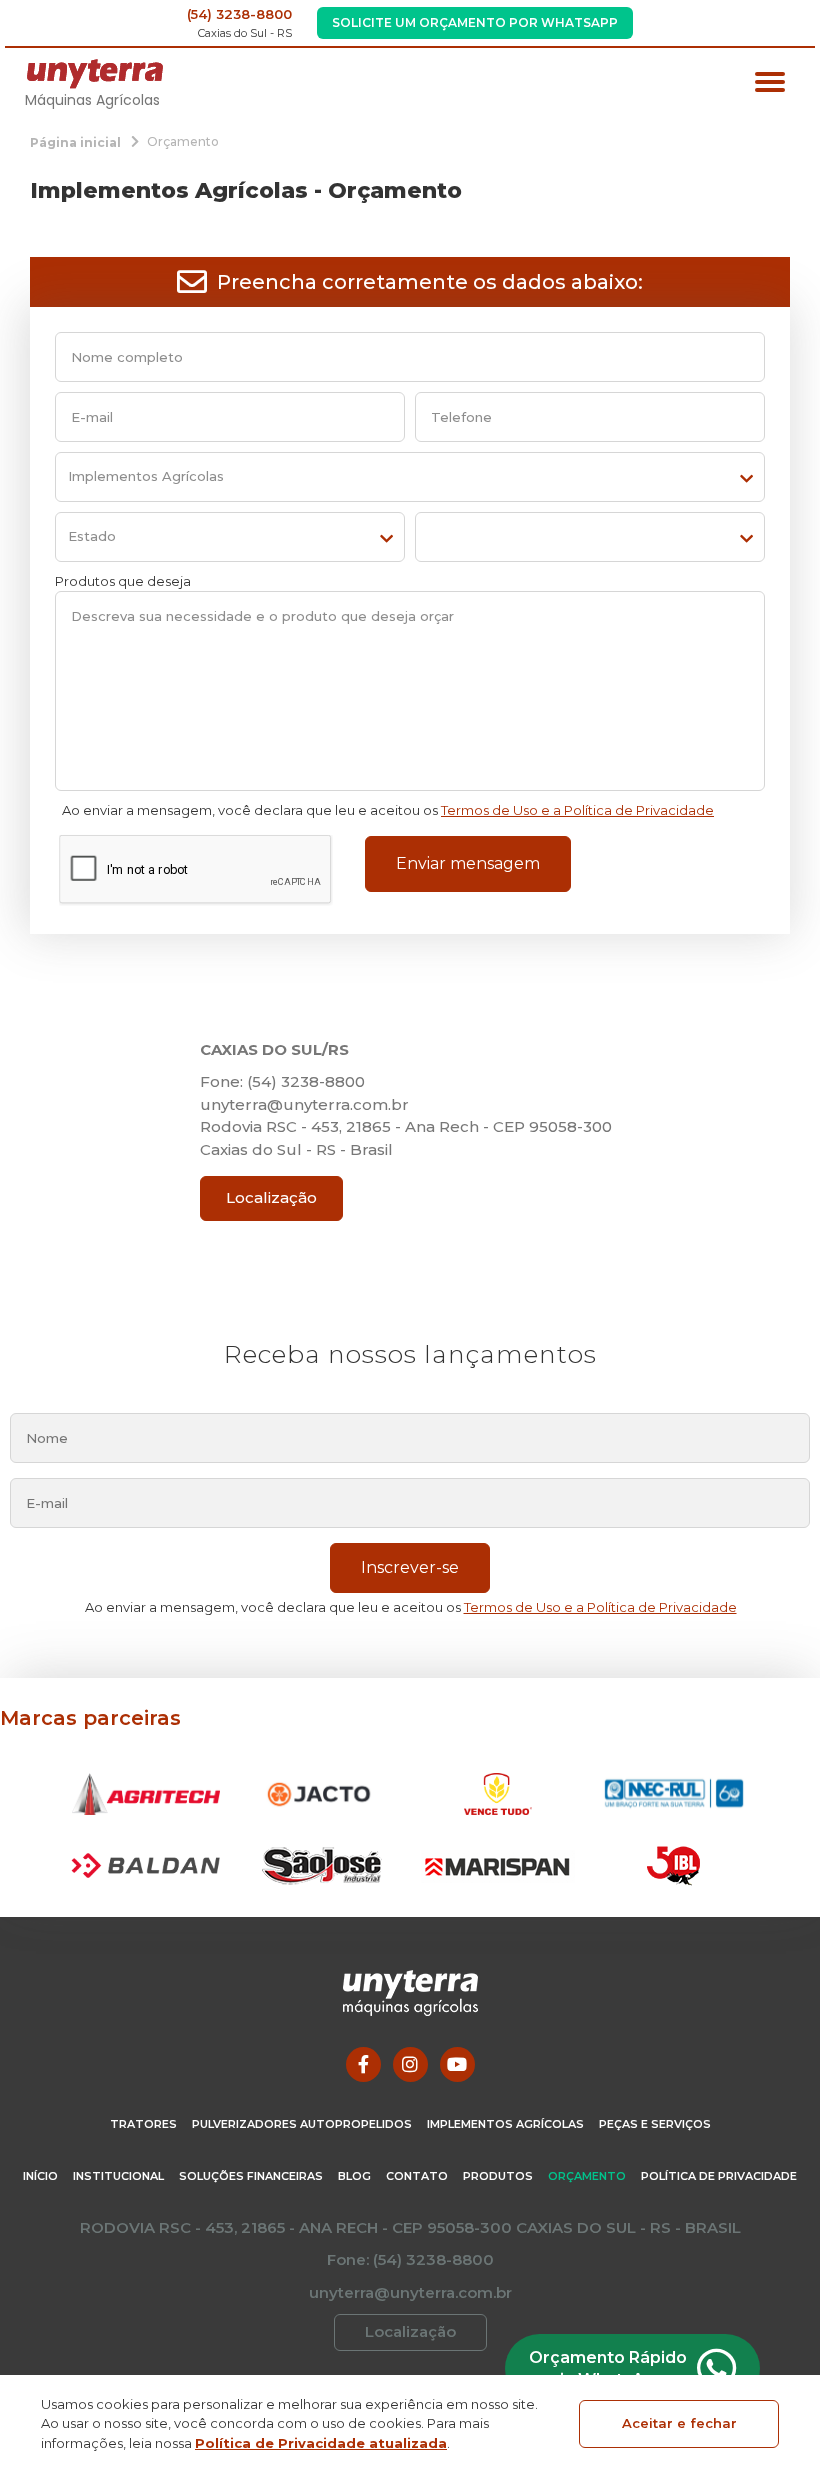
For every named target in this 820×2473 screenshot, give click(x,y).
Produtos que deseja (123, 581)
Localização (271, 1197)
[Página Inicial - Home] (95, 72)
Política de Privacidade (719, 2176)
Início (40, 2176)
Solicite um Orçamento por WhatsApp (475, 22)
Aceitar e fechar (679, 2423)
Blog (354, 2176)
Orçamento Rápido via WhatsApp (608, 2368)
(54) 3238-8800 (239, 14)
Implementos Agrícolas (505, 2124)
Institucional (118, 2176)
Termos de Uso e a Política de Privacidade (577, 810)
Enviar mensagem (468, 863)
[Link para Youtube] (457, 2064)
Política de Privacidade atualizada (321, 2443)
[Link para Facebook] (363, 2064)
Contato (417, 2176)
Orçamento (587, 2176)
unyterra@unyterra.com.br (304, 1104)
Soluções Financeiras (251, 2176)
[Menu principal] (770, 84)
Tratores (143, 2124)
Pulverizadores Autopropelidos (302, 2124)
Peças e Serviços (655, 2124)
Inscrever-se (410, 1567)
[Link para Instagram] (410, 2064)
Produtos (498, 2176)
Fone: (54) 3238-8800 (282, 1081)
